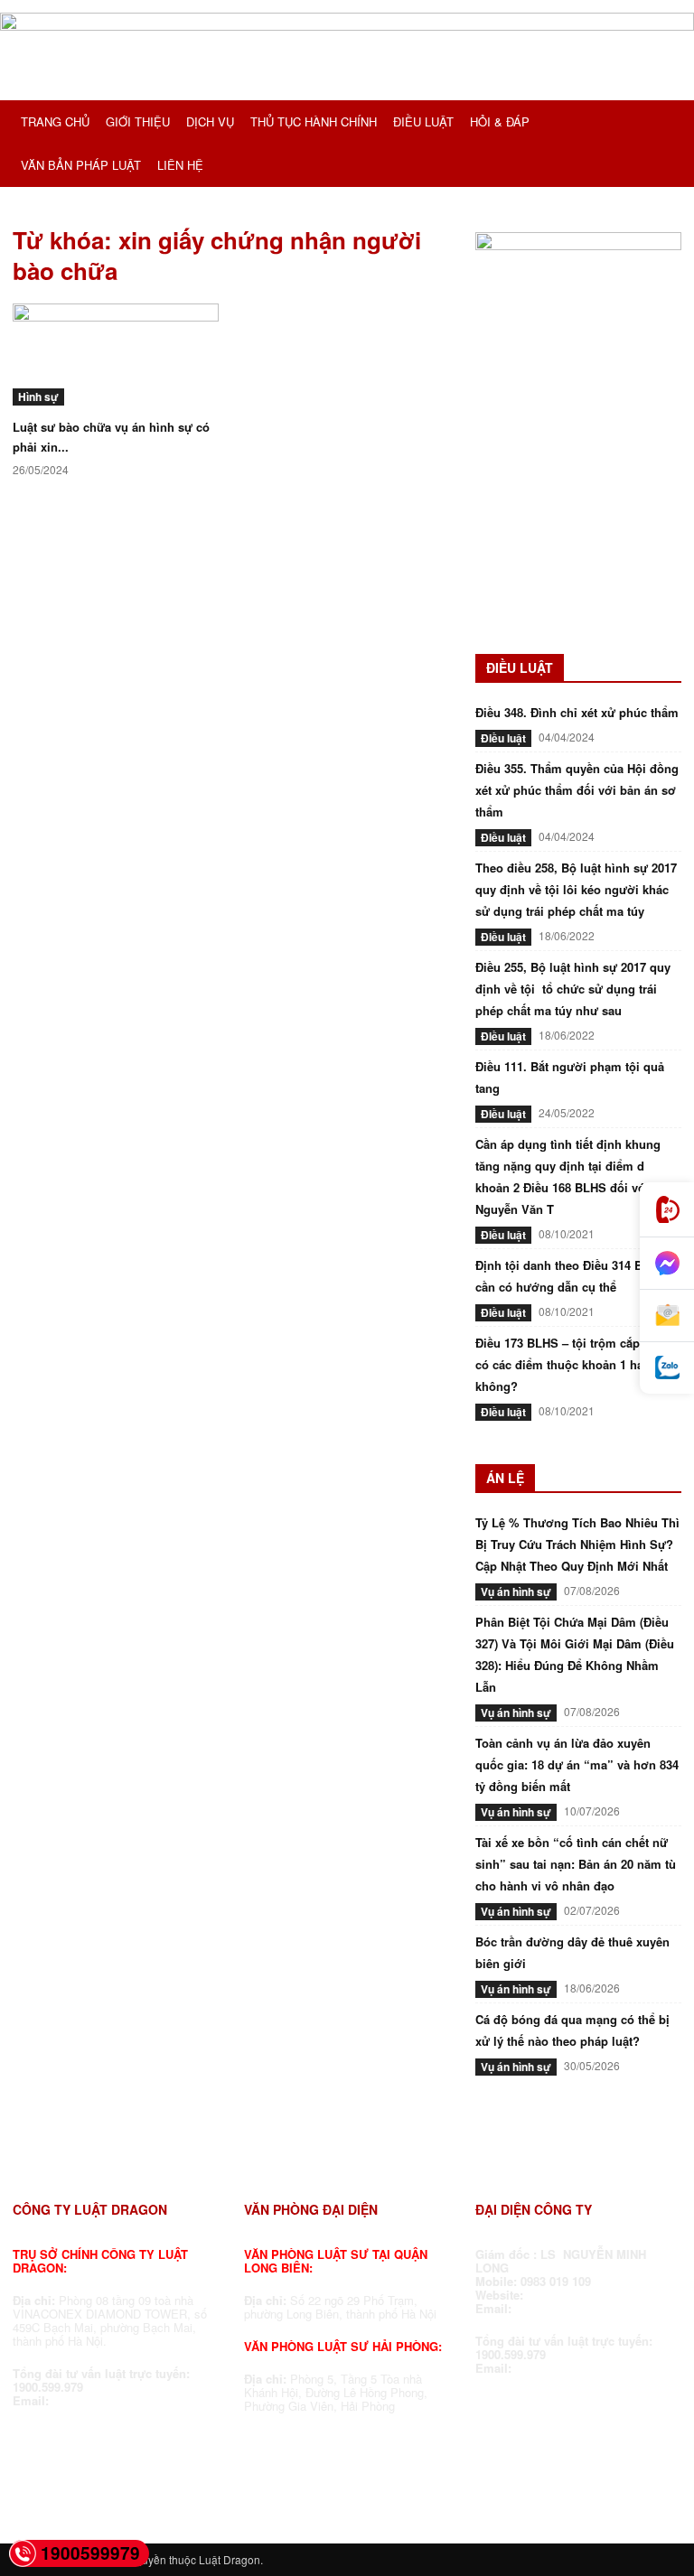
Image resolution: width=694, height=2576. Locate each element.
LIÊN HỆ (180, 165)
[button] (660, 123)
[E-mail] (667, 1316)
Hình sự (38, 397)
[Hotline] (667, 1210)
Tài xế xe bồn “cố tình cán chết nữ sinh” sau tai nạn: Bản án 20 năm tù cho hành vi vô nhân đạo (576, 1864)
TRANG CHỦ (55, 121)
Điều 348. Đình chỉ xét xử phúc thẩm (577, 712)
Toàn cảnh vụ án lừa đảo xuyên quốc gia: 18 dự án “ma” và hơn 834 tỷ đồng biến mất (577, 1764)
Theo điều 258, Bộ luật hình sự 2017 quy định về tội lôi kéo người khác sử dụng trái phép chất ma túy (576, 889)
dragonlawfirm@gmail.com (129, 2400)
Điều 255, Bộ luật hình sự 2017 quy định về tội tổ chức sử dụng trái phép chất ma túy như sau (573, 989)
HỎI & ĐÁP (500, 121)
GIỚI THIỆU (138, 121)
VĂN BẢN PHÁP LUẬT (81, 165)
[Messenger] (667, 1264)
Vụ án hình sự (516, 1591)
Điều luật (503, 738)
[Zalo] (667, 1368)
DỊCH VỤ (210, 121)
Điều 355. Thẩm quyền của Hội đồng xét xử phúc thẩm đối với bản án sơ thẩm (577, 790)
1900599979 (90, 2553)
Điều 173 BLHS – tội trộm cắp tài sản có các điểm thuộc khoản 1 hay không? (578, 1364)
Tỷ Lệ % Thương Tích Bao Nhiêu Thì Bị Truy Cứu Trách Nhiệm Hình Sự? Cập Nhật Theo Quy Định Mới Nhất (577, 1544)
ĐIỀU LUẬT (423, 121)
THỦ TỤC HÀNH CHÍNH (314, 121)
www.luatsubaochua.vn (596, 2295)
